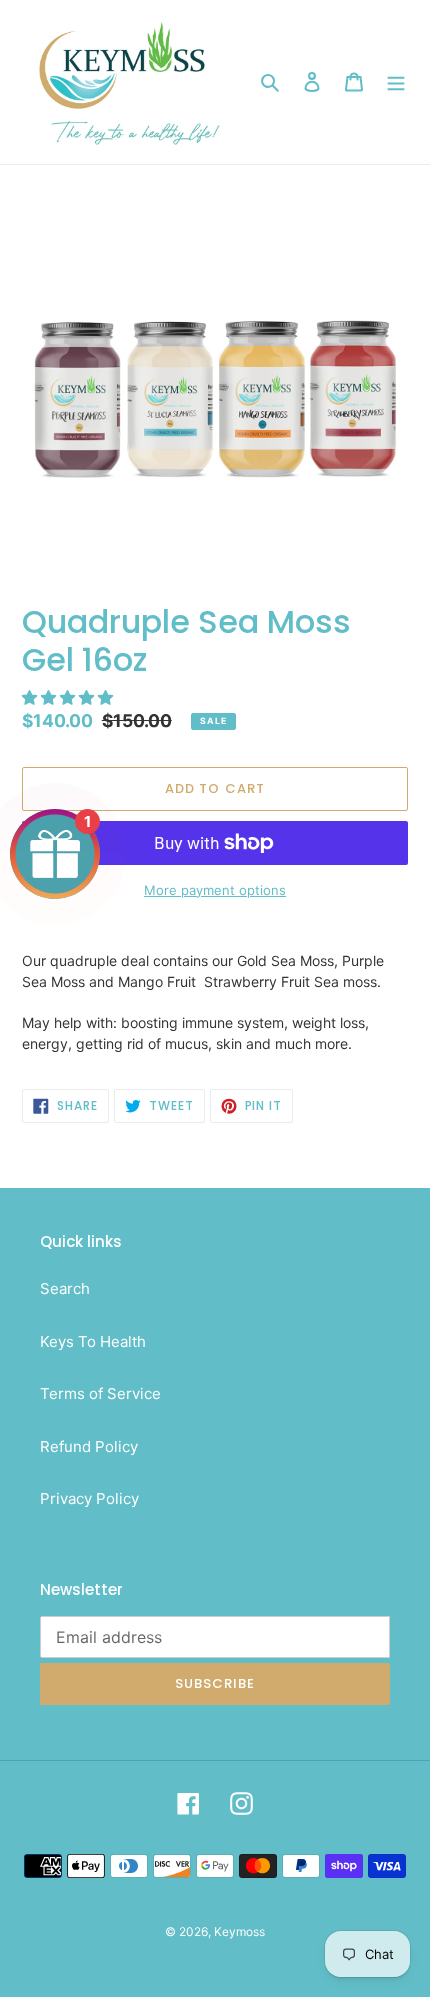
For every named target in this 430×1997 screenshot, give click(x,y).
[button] (69, 697)
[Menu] (396, 82)
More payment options (215, 890)
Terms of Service (100, 1393)
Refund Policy (89, 1446)
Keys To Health (93, 1341)
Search (65, 1288)
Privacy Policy (89, 1498)
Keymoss (239, 1931)
